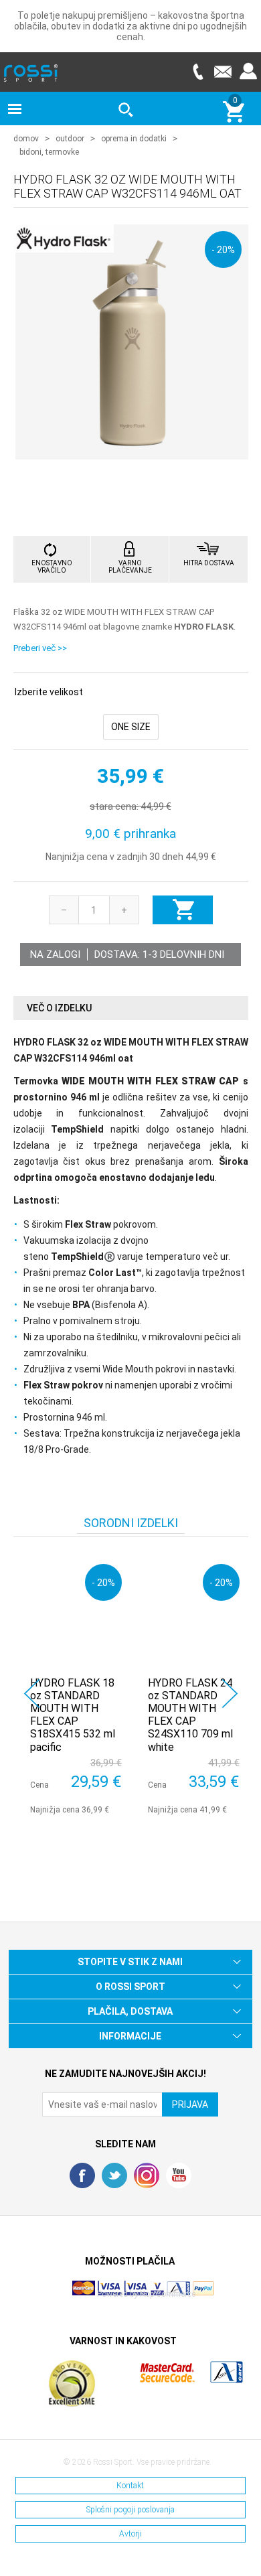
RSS (147, 2175)
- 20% (223, 249)
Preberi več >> (40, 648)
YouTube (179, 2175)
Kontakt (130, 2486)
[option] (72, 1686)
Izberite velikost (49, 692)
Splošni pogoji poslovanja (130, 2510)
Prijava (248, 71)
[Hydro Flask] (64, 245)
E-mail (223, 71)
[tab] (131, 1008)
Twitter (114, 2175)
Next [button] (230, 1694)
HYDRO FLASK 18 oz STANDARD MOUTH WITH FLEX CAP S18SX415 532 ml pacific (73, 1715)
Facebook (82, 2175)
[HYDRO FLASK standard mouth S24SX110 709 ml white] (194, 1610)
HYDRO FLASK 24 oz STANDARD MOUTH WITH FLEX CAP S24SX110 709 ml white (190, 1715)
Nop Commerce (168, 2294)
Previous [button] (32, 1694)
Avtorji (130, 2534)
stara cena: (114, 806)
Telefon (197, 71)
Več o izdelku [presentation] (59, 1008)
